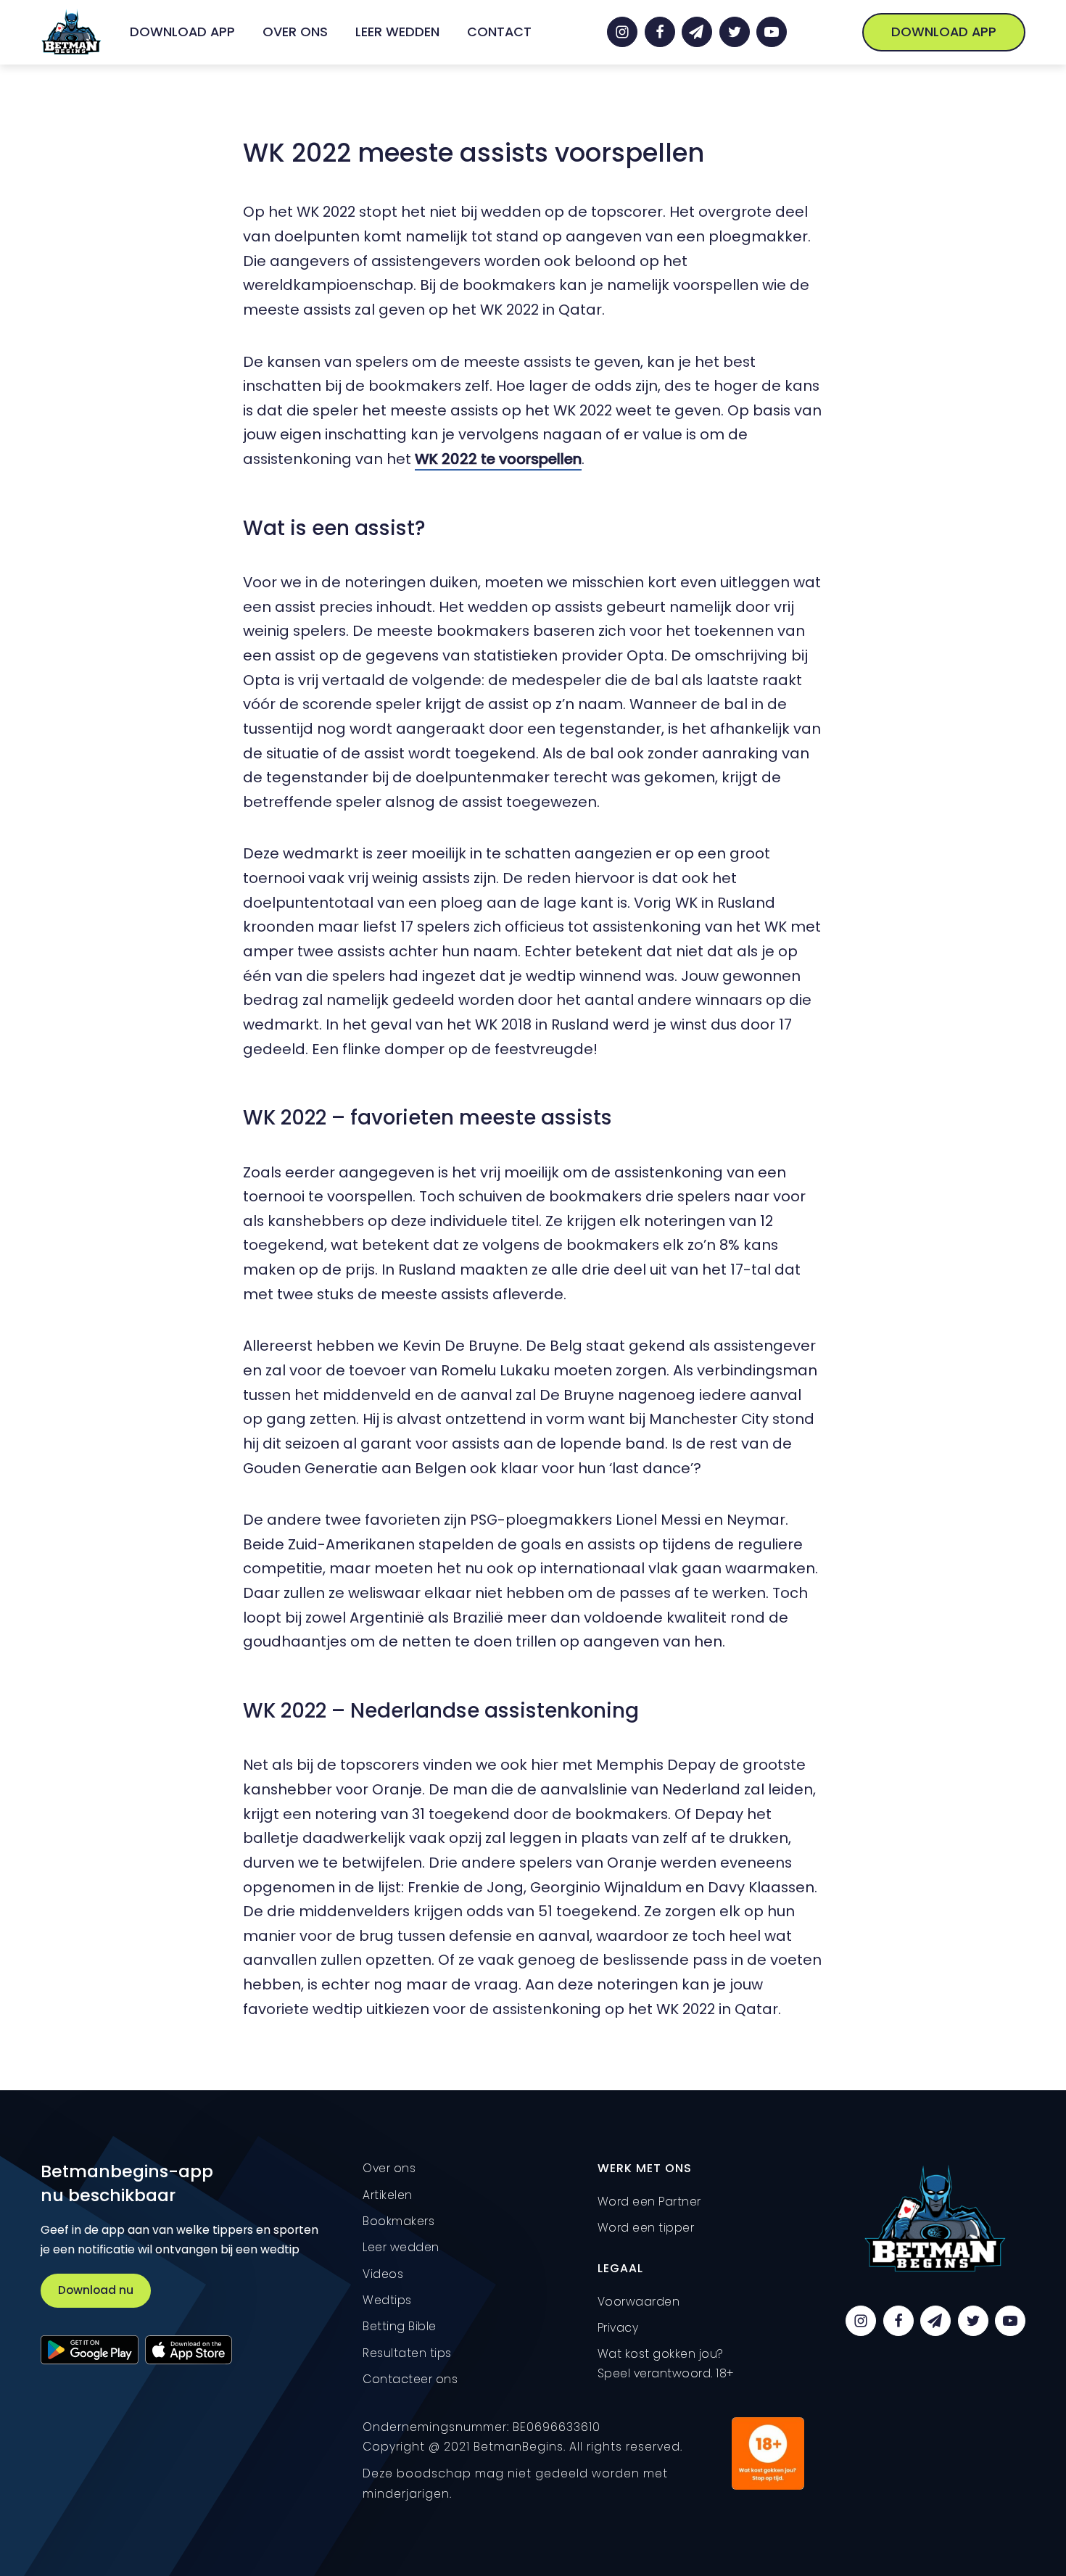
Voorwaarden (639, 2302)
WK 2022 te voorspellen (498, 459)
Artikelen (388, 2195)
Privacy (618, 2328)
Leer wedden (397, 32)
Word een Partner (649, 2202)
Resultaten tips (407, 2353)
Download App (182, 32)
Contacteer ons (410, 2379)
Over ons (295, 32)
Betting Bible (400, 2326)
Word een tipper (646, 2228)
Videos (383, 2274)
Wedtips (387, 2300)
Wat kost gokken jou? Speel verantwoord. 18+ (666, 2364)
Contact (499, 32)
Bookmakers (398, 2221)
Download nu (96, 2290)
